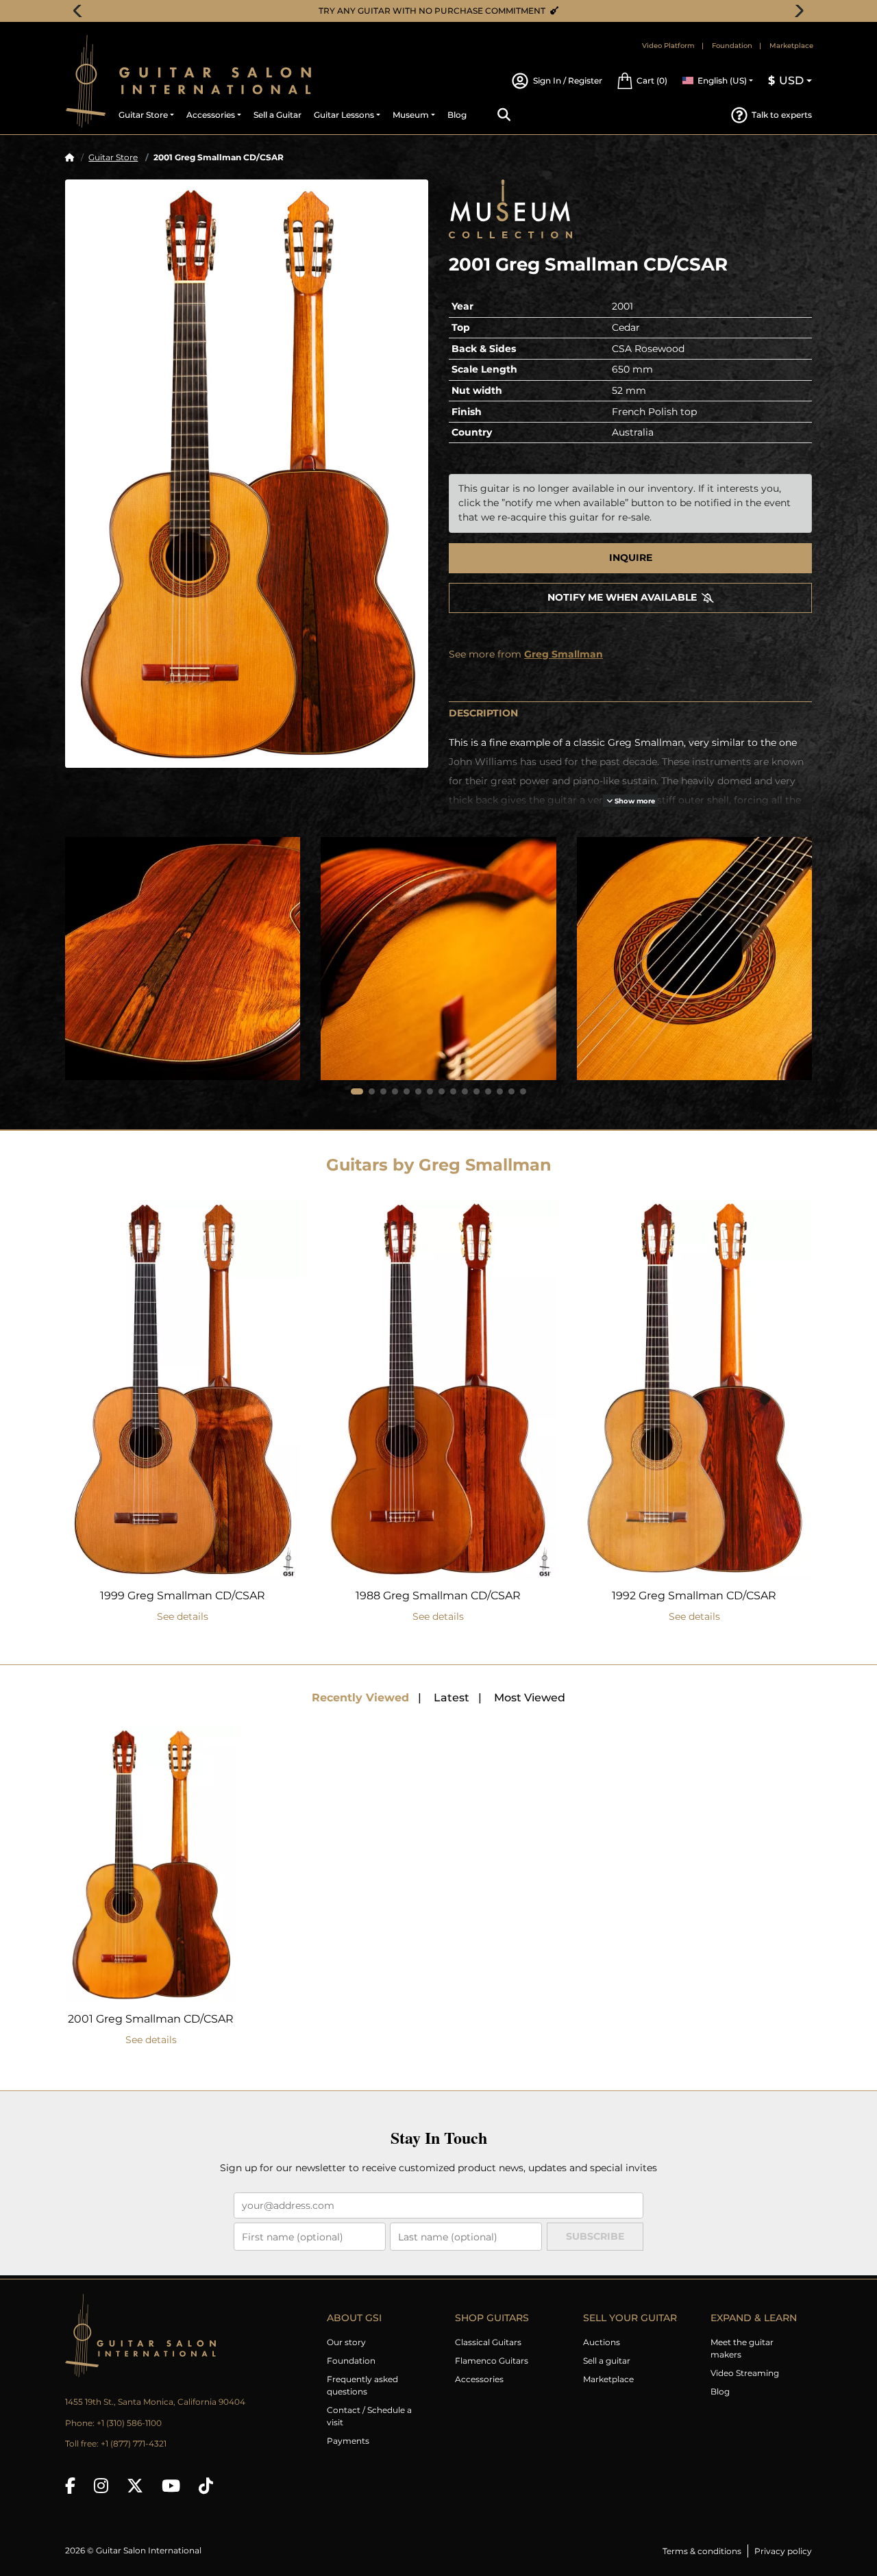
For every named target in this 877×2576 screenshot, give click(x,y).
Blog (720, 2391)
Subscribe (595, 2236)
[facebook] (70, 2486)
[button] (642, 81)
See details (183, 1616)
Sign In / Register (567, 80)
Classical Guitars (488, 2342)
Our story (346, 2342)
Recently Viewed (360, 1698)
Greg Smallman (564, 654)
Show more (634, 801)
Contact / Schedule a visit (369, 2416)
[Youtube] (171, 2486)
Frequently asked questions (362, 2385)
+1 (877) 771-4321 (134, 2443)
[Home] (70, 157)
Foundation (732, 46)
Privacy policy (783, 2551)
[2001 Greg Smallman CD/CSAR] (247, 473)
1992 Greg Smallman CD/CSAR (694, 1596)
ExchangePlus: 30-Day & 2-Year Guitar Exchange (444, 11)
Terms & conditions (702, 2551)
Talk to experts (782, 115)
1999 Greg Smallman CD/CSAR (183, 1596)
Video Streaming (745, 2373)
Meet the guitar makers (742, 2348)
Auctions (602, 2342)
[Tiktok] (206, 2486)
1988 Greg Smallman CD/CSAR (438, 1596)
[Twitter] (135, 2486)
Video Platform (668, 46)
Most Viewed (530, 1698)
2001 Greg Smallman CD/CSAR (151, 2019)
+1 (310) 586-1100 (129, 2423)
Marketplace (791, 46)
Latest (452, 1698)
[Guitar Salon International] (86, 81)
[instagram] (101, 2486)
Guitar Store (113, 157)
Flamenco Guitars (492, 2361)
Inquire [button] (631, 558)
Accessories (479, 2379)
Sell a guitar (607, 2361)
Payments (348, 2441)
